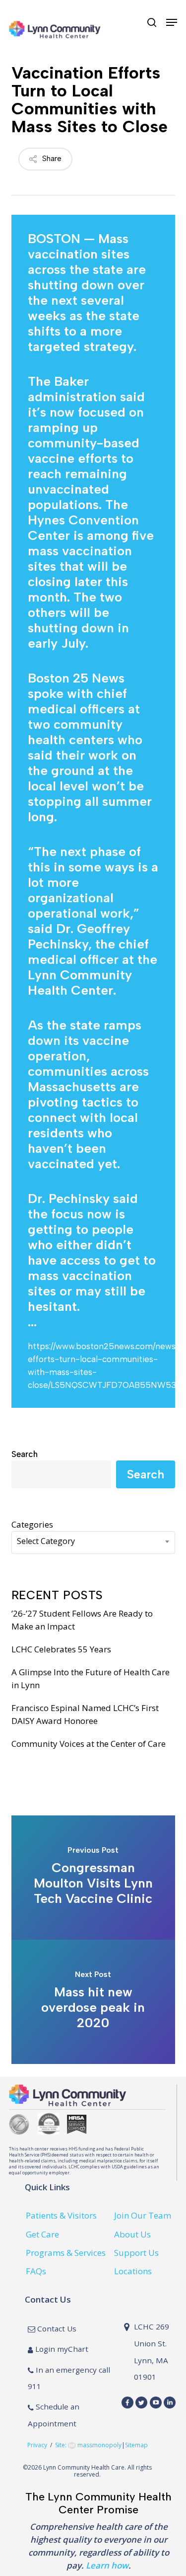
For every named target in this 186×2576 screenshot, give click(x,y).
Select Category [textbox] (46, 1541)
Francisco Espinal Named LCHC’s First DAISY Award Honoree (85, 1714)
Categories (32, 1524)
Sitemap (136, 2446)
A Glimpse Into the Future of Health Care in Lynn (91, 1678)
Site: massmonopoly (88, 2446)
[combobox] (93, 1543)
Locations (133, 2271)
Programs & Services (66, 2253)
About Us (132, 2234)
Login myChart (61, 2349)
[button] (172, 22)
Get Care (42, 2234)
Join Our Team (143, 2215)
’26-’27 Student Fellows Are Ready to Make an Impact (82, 1620)
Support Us (136, 2253)
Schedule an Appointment (54, 2415)
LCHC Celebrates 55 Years (61, 1649)
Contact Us (56, 2328)
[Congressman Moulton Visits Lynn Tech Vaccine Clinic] (93, 1878)
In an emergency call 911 (69, 2378)
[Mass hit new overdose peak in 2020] (93, 2002)
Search (25, 1454)
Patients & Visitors (61, 2215)
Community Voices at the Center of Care (89, 1744)
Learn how (107, 2565)
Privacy (37, 2446)
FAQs (36, 2271)
